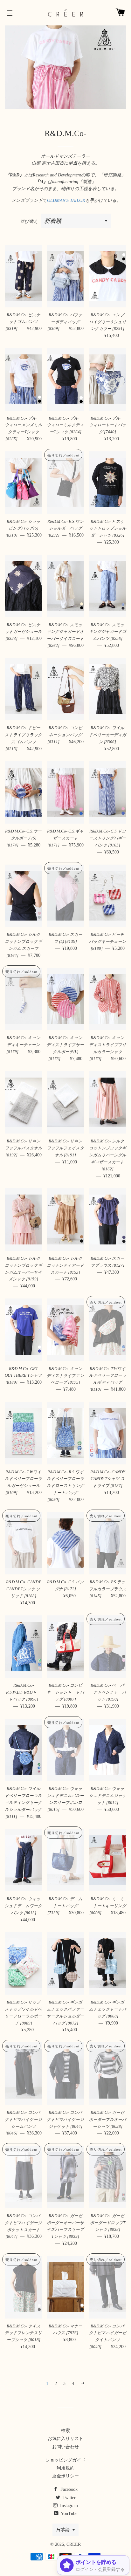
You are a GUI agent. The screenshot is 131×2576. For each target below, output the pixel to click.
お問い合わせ (65, 2447)
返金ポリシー (65, 2476)
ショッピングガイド (65, 2460)
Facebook (68, 2489)
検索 (65, 2431)
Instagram (68, 2506)
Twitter (69, 2498)
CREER (74, 2544)
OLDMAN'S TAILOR (66, 200)
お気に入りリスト (65, 2439)
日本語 (63, 2530)
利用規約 (65, 2468)
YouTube (69, 2514)
